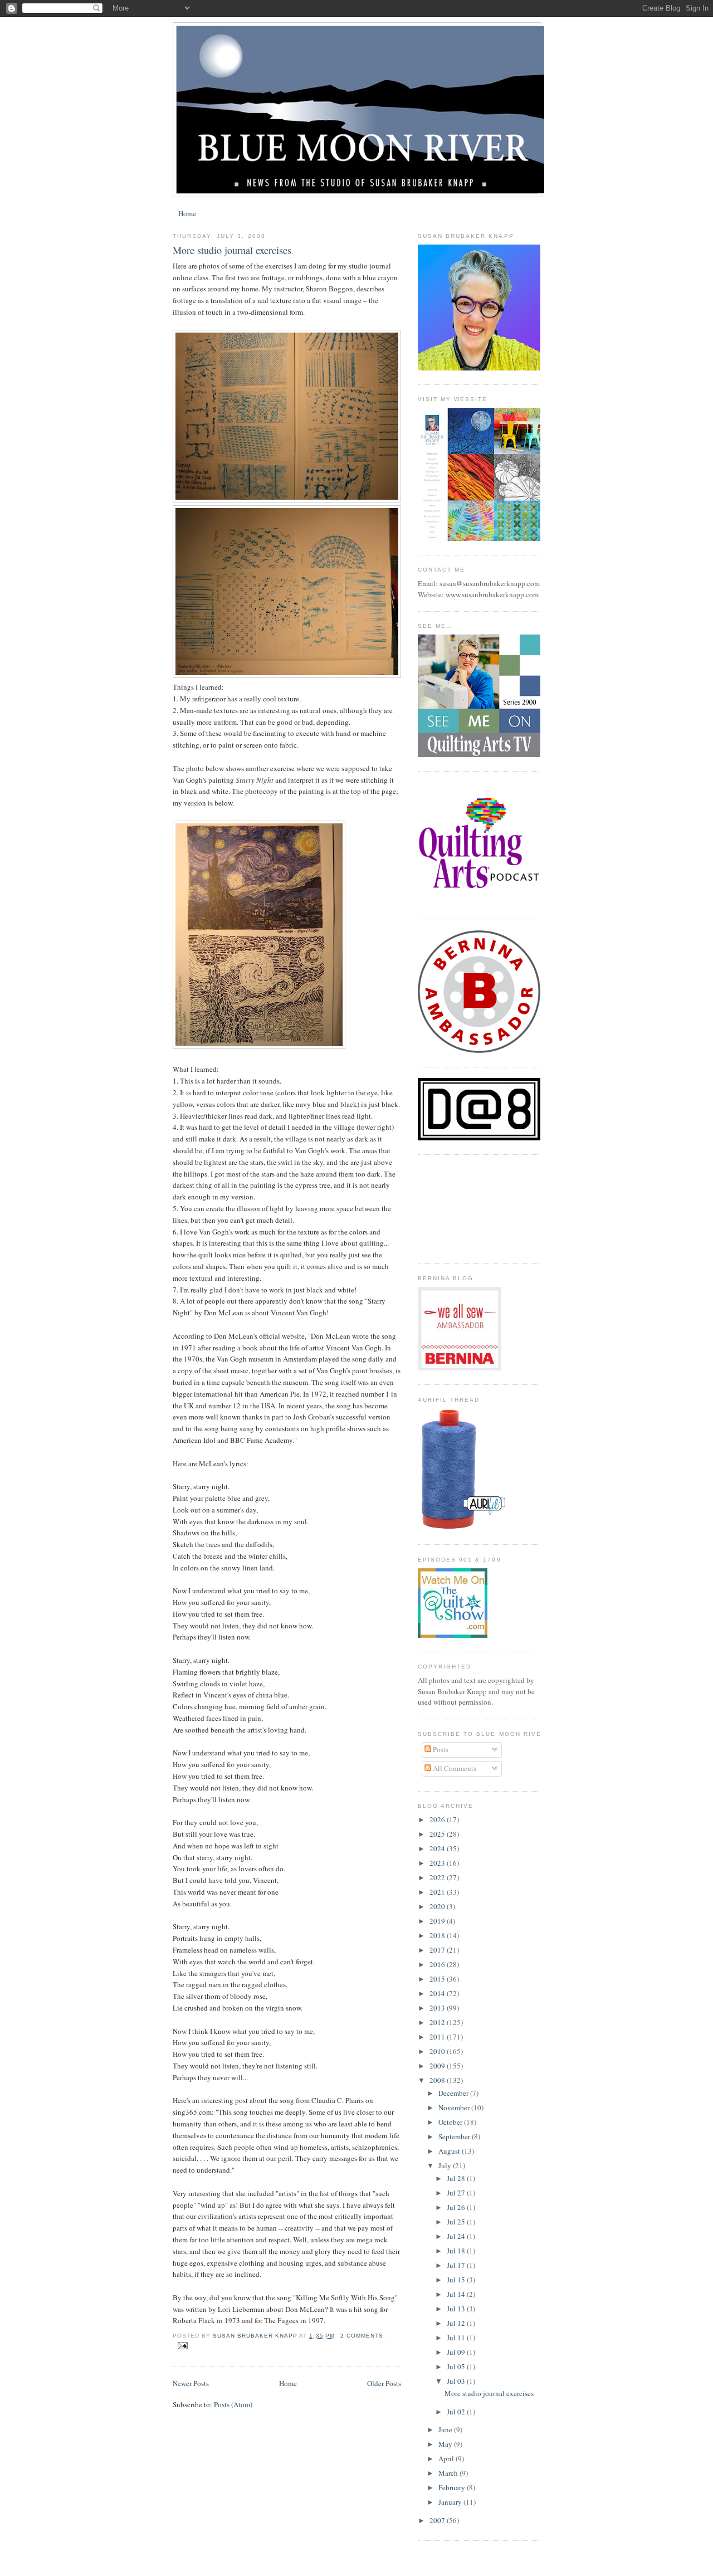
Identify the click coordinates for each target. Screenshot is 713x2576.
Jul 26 (457, 2207)
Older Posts (384, 2383)
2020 (438, 1906)
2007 (438, 2520)
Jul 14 (457, 2294)
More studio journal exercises (232, 250)
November (455, 2107)
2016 (438, 1964)
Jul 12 (457, 2323)
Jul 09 (457, 2352)
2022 (438, 1877)
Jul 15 (457, 2280)
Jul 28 (457, 2178)
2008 (438, 2080)
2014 (438, 1993)
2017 (438, 1950)
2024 (438, 1848)
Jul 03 (457, 2381)
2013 (438, 2008)
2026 (438, 1819)
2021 (438, 1892)
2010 (438, 2051)
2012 (438, 2022)
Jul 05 (457, 2367)
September (455, 2136)
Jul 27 (457, 2193)
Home (187, 213)
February (453, 2487)
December (454, 2093)
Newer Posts (191, 2383)
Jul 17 (457, 2265)
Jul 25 (457, 2222)
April (447, 2458)
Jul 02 (457, 2412)
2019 (438, 1921)
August (450, 2151)
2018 (438, 1935)
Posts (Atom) (233, 2404)
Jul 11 (457, 2338)
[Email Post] (182, 2345)
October (451, 2122)
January (451, 2502)
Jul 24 (457, 2236)
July (446, 2165)
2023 (438, 1863)
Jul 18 (457, 2251)
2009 (438, 2066)
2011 (438, 2037)
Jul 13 (457, 2309)
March (449, 2473)
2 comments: (363, 2336)
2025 (438, 1834)
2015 (438, 1979)
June (446, 2429)
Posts (440, 1749)
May (446, 2444)
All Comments (454, 1768)
